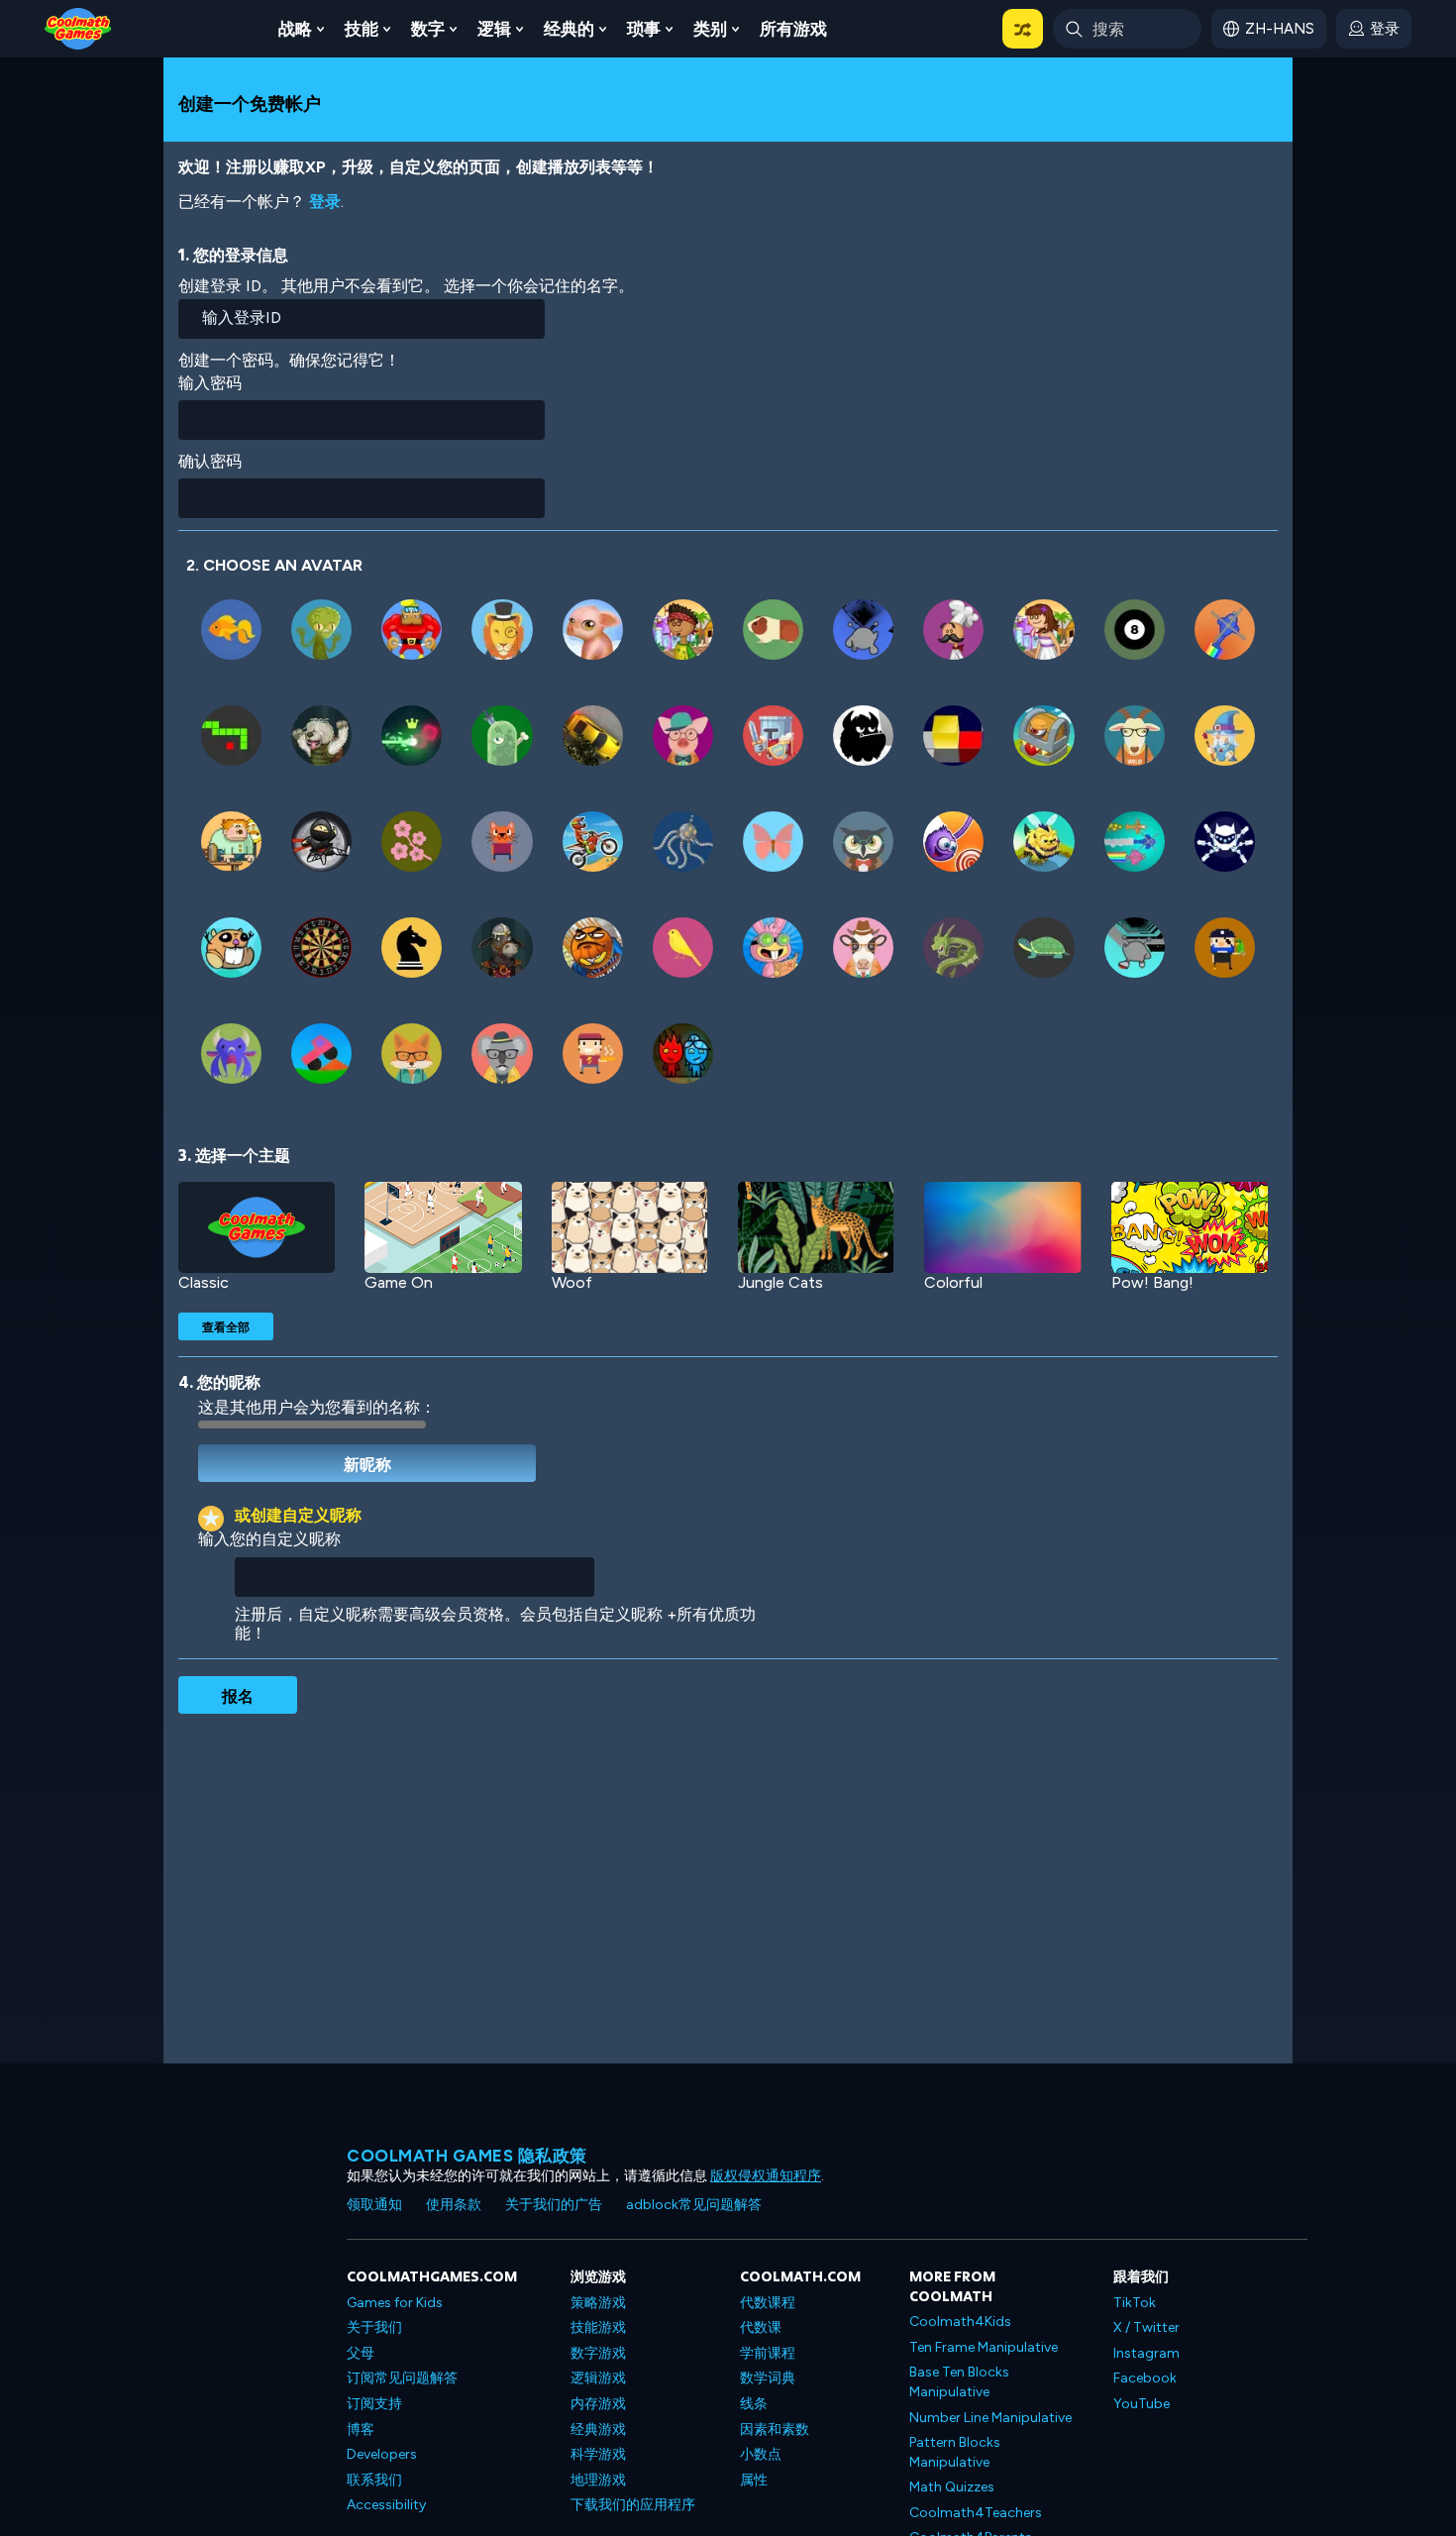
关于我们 (374, 2327)
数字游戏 (598, 2353)
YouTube (1142, 2404)
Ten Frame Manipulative (984, 2347)
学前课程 (768, 2353)
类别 (710, 29)
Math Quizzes (952, 2487)
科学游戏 (598, 2454)
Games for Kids (395, 2303)
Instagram (1146, 2353)
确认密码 (210, 461)
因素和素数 (775, 2430)
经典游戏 (598, 2430)
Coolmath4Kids (960, 2322)
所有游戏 (793, 29)
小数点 (761, 2454)
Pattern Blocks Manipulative (955, 2452)
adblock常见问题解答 (694, 2205)
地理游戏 (598, 2480)
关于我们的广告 (554, 2205)
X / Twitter (1146, 2327)
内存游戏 (598, 2404)
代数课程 (768, 2303)
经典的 (569, 29)
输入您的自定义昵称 (269, 1539)
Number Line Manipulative (990, 2418)
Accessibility (386, 2505)
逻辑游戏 (598, 2378)
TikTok (1135, 2303)
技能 (362, 29)
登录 (325, 202)
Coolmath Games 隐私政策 (467, 2156)
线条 (754, 2404)
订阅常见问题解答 (402, 2378)
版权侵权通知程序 (766, 2176)
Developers (382, 2454)
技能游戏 (598, 2327)
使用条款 (454, 2205)
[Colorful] (1002, 1227)
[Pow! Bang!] (1190, 1227)
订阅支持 (374, 2404)
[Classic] (257, 1227)
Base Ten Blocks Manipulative (959, 2382)
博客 (361, 2430)
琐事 (644, 29)
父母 (361, 2353)
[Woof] (630, 1227)
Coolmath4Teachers (976, 2513)
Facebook (1145, 2378)
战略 (295, 29)
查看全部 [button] (226, 1326)
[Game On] (443, 1227)
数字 (428, 29)
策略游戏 (598, 2303)
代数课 (761, 2327)
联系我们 (374, 2480)
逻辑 (494, 29)
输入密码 (210, 383)
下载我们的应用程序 (633, 2505)
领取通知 (374, 2205)
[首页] (78, 27)
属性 (754, 2480)
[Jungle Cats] (816, 1227)
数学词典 (768, 2378)
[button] (1023, 29)
